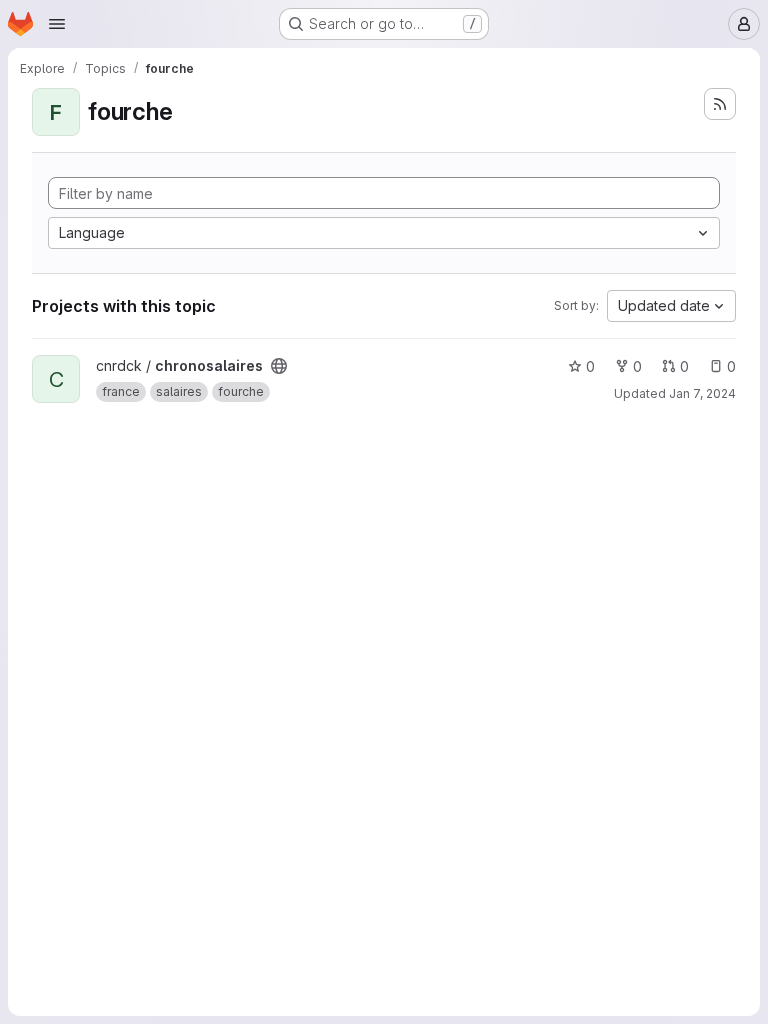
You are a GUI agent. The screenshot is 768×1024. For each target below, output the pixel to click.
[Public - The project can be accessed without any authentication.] (279, 366)
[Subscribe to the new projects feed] (720, 104)
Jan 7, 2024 (702, 393)
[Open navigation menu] (57, 24)
